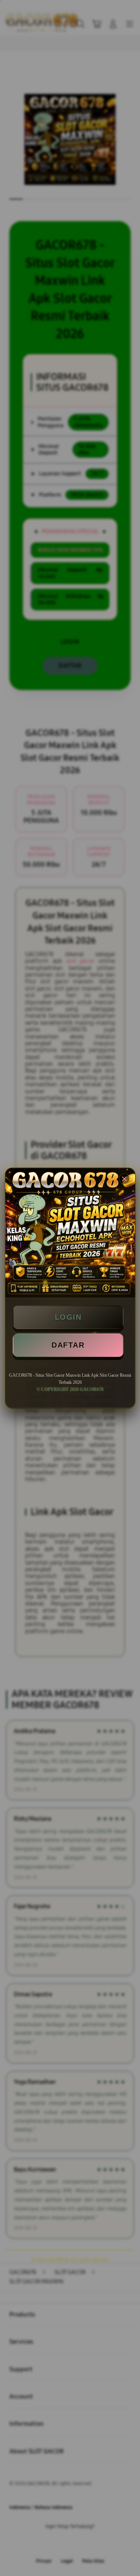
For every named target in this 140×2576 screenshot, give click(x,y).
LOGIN (68, 1317)
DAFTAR (68, 1345)
